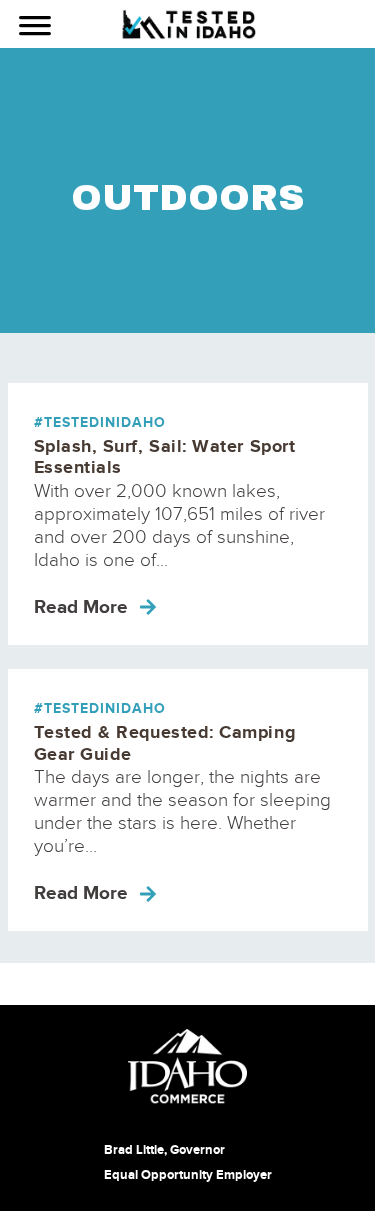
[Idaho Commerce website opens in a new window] (188, 1066)
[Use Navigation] (35, 28)
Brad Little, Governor (164, 1150)
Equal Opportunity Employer (188, 1175)
